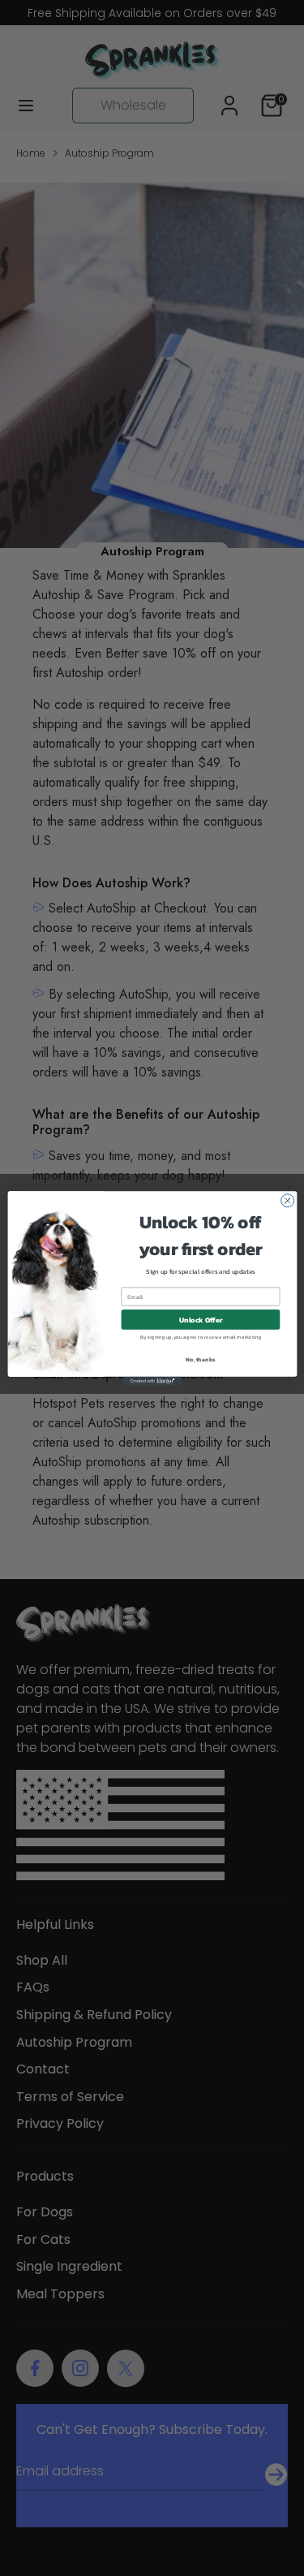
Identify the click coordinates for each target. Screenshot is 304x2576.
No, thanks (200, 1359)
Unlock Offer (200, 1319)
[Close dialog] (287, 1200)
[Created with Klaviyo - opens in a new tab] (152, 1381)
